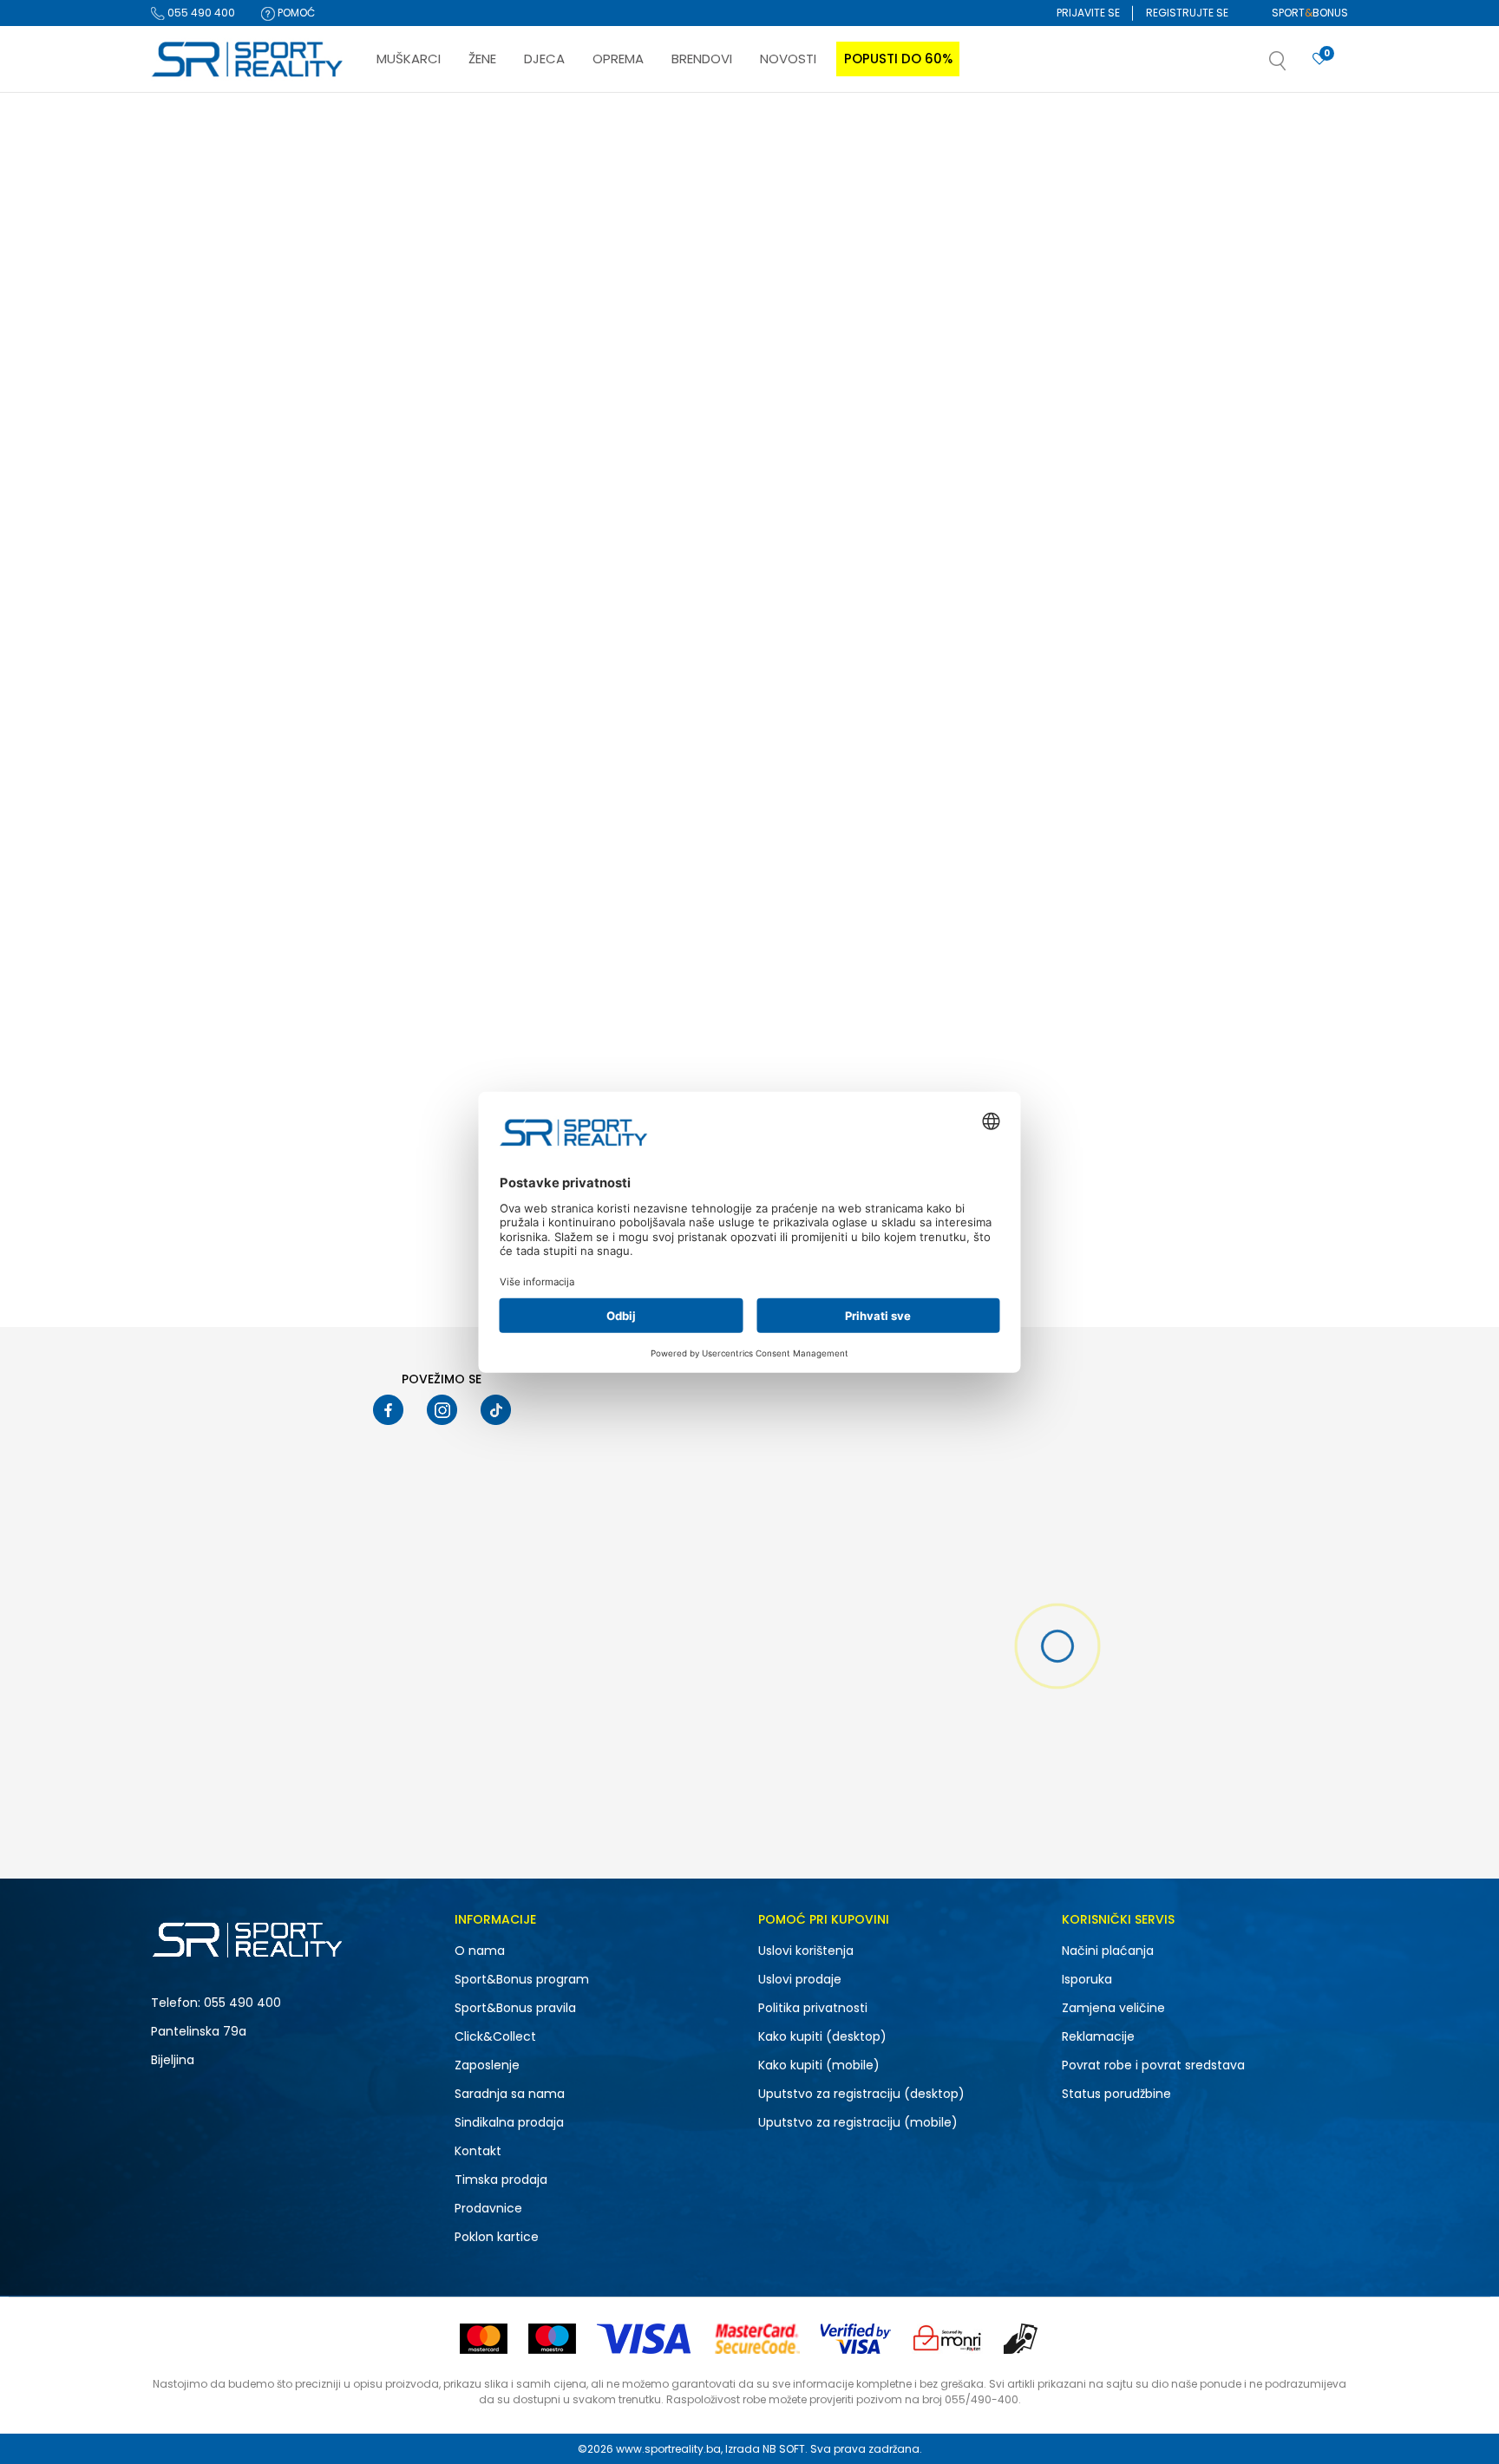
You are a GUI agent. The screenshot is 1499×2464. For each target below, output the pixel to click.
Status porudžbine (1116, 2094)
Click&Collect (495, 2036)
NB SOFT (784, 2449)
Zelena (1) (192, 905)
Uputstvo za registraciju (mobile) (858, 2122)
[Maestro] (552, 2339)
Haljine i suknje (199, 362)
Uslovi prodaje (800, 1979)
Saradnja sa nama (510, 2094)
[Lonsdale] (395, 490)
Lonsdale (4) (200, 707)
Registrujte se (1187, 13)
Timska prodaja (501, 2180)
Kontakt (478, 2151)
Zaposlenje (487, 2065)
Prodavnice (488, 2208)
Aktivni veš (187, 340)
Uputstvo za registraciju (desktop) (861, 2094)
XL (271, 1004)
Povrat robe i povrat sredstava (1153, 2065)
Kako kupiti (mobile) (819, 2065)
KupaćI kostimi (199, 385)
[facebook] (388, 1410)
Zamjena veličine (1113, 2008)
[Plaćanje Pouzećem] (1021, 2339)
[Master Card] (484, 2339)
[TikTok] (496, 1410)
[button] (1295, 66)
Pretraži (241, 1248)
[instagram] (442, 1410)
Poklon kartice (497, 2237)
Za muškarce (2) (210, 532)
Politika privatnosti (813, 2008)
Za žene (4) (196, 555)
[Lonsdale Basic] (983, 395)
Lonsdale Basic (910, 540)
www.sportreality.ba (668, 2449)
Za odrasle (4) (204, 784)
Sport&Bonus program (522, 1979)
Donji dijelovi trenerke (213, 294)
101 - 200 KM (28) (210, 1125)
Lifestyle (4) (196, 631)
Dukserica (189, 272)
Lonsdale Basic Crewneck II (446, 540)
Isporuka (1087, 1979)
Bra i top (182, 407)
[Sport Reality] (248, 60)
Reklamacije (1098, 2036)
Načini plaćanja (1108, 1951)
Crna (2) (189, 860)
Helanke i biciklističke (216, 317)
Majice (182, 227)
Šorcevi (179, 249)
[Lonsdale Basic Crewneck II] (484, 395)
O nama (480, 1951)
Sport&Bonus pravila (515, 2008)
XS (182, 1026)
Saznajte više (927, 129)
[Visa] (645, 2339)
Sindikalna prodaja (509, 2122)
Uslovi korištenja (806, 1951)
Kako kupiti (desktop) (822, 2036)
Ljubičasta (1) (201, 882)
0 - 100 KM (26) (205, 1103)
